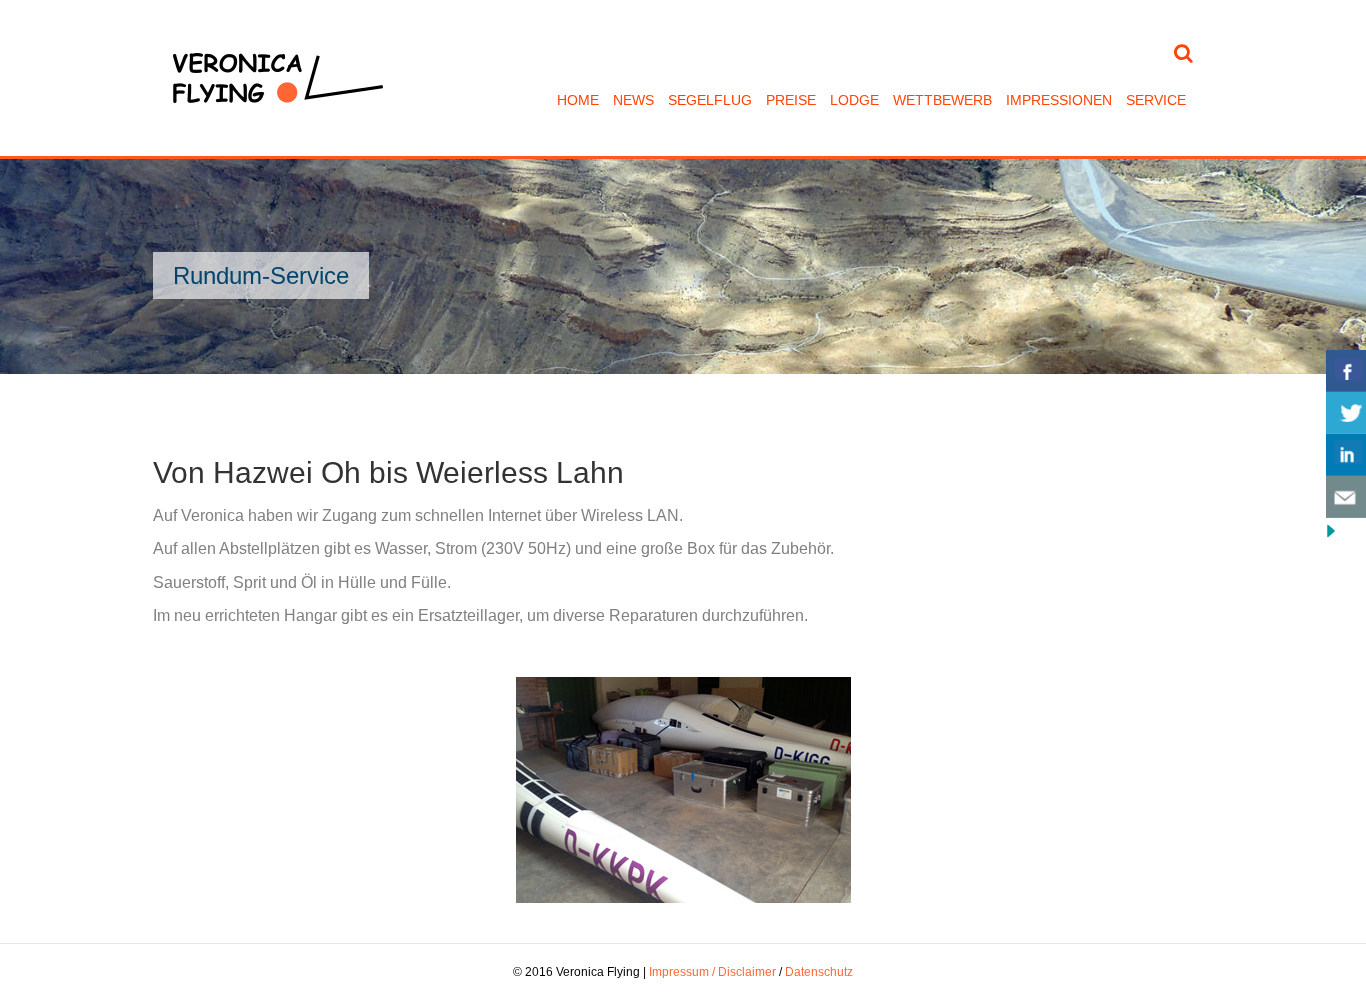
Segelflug (710, 100)
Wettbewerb (942, 100)
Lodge (854, 100)
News (633, 100)
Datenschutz (819, 972)
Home (578, 100)
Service (1156, 100)
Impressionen (1059, 100)
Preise (791, 100)
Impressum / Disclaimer (712, 972)
